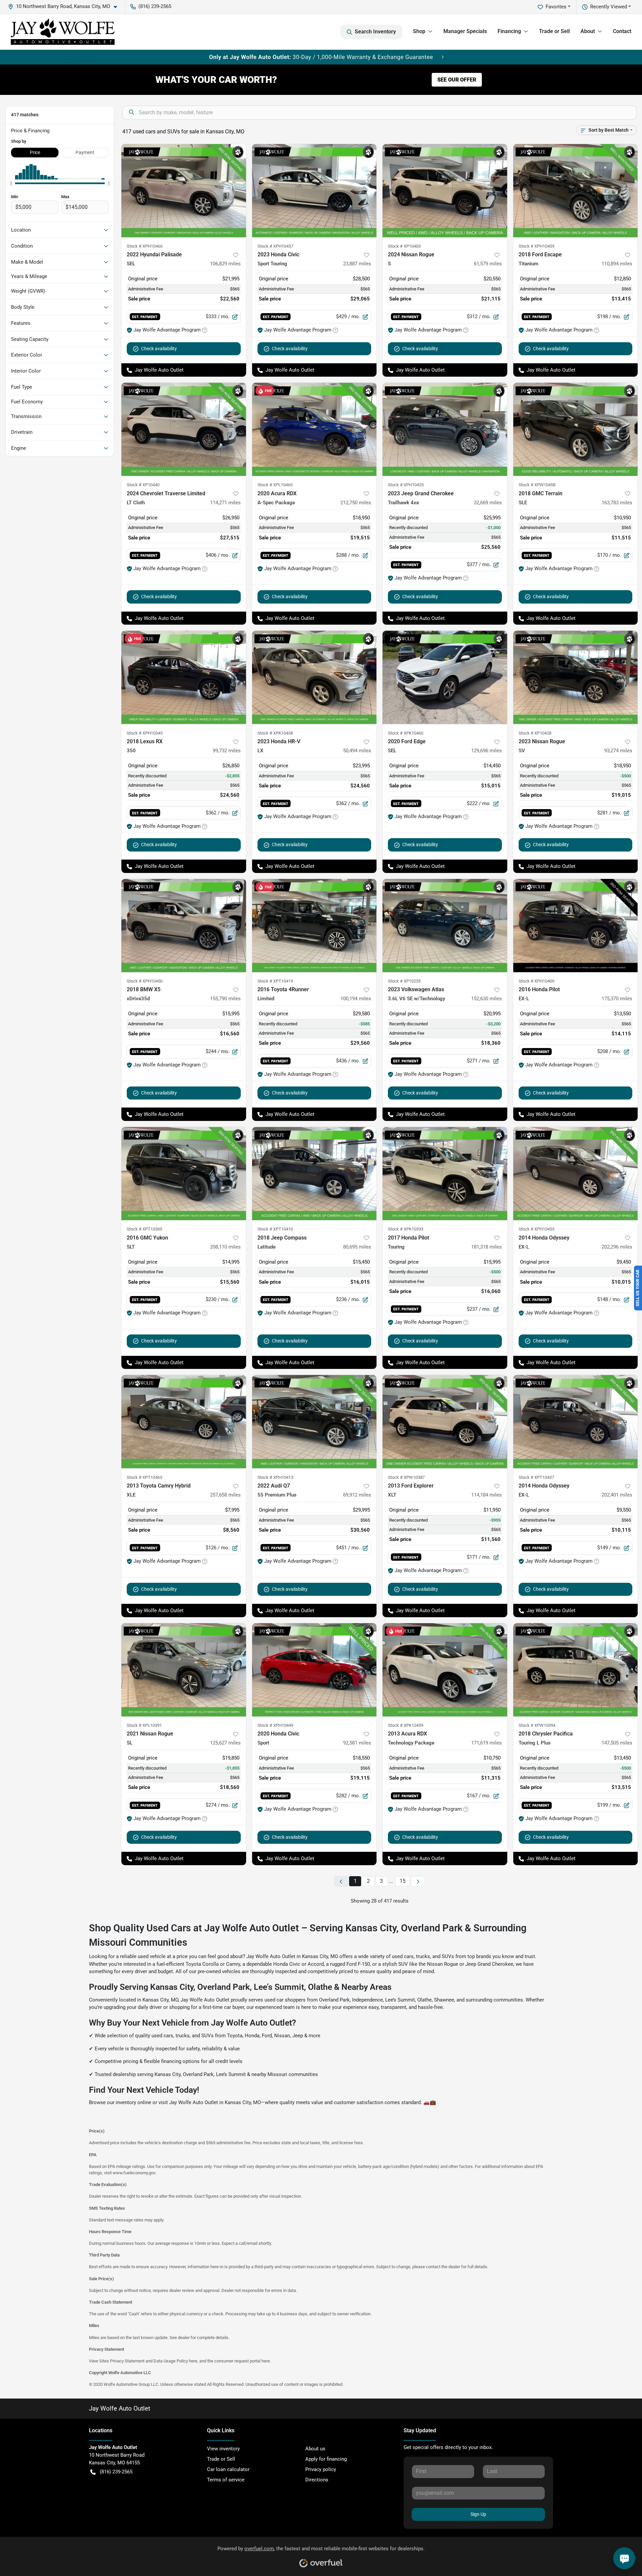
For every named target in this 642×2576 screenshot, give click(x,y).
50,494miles (357, 751)
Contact (622, 31)
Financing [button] (509, 31)
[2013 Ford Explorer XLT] (445, 1422)
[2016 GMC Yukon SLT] (184, 1174)
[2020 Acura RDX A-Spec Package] (314, 429)
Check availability (159, 349)
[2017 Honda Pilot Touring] (445, 1174)
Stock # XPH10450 (145, 981)
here (193, 2361)
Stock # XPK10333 (406, 1229)
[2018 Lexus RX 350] (184, 677)
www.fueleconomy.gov (134, 2173)
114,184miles (487, 1495)
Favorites (556, 7)
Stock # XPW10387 (406, 1477)
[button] (65, 7)
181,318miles (487, 1247)
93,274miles (618, 751)
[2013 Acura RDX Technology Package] (445, 1670)
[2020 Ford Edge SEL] (445, 677)
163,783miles (617, 503)
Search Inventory (375, 32)
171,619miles (487, 1743)
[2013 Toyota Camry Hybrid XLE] (184, 1422)
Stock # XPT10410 (275, 1229)
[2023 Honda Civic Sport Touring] (314, 191)
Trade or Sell (554, 31)
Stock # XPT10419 (275, 981)
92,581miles (357, 1743)
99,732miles (227, 751)
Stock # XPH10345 (145, 733)
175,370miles (617, 999)
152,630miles (487, 999)
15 (403, 1881)
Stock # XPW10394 (537, 1725)
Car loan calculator (228, 2469)
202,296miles (617, 1247)
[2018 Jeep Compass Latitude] (314, 1174)
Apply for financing (326, 2459)
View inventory (223, 2449)
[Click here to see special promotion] (321, 57)
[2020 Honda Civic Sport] (314, 1670)
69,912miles (357, 1495)
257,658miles (225, 1495)
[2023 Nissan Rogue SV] (576, 677)
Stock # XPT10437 (536, 1477)
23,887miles (357, 264)
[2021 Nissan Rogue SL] (184, 1670)
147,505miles (617, 1743)
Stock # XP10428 (535, 733)
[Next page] (418, 1881)
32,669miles (488, 503)
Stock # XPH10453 (537, 1229)
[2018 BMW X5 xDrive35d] (184, 926)
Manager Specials (465, 31)
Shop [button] (419, 31)
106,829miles (225, 264)
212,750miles (356, 503)
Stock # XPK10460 (406, 733)
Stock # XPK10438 (275, 733)
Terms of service (226, 2480)
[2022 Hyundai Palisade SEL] (184, 191)
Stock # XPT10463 (144, 1477)
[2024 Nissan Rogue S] (445, 191)
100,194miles (356, 999)
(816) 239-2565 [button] (155, 6)
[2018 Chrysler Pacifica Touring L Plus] (576, 1670)
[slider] (11, 183)
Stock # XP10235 (404, 981)
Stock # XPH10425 (406, 485)
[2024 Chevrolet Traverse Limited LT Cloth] (184, 429)
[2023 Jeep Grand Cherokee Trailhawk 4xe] (445, 429)
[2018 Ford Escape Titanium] (576, 191)
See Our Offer (457, 80)
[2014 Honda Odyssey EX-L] (576, 1174)
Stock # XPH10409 (537, 981)
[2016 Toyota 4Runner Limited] (314, 926)
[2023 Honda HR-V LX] (314, 677)
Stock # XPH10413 (275, 1477)
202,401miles (617, 1495)
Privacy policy (321, 2469)
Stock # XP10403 (404, 246)
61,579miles (488, 264)
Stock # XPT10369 (144, 1229)
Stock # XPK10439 (406, 1725)
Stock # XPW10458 (537, 485)
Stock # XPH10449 (275, 1725)
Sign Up (478, 2514)
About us (315, 2449)
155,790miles (225, 999)
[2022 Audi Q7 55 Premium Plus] (314, 1422)
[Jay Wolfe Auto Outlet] (63, 32)
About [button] (588, 31)
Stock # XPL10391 (144, 1725)
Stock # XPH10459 (537, 246)
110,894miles (617, 264)
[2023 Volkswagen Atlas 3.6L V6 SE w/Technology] (445, 926)
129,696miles (487, 751)
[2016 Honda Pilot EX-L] (576, 926)
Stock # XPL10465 (275, 485)
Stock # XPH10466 (145, 246)
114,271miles (225, 503)
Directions (317, 2480)
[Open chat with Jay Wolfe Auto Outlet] (624, 2558)
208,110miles (225, 1247)
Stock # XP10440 (143, 485)
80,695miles (357, 1247)
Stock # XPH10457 (275, 246)
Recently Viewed (609, 7)
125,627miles (225, 1743)
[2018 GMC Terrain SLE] (576, 429)
